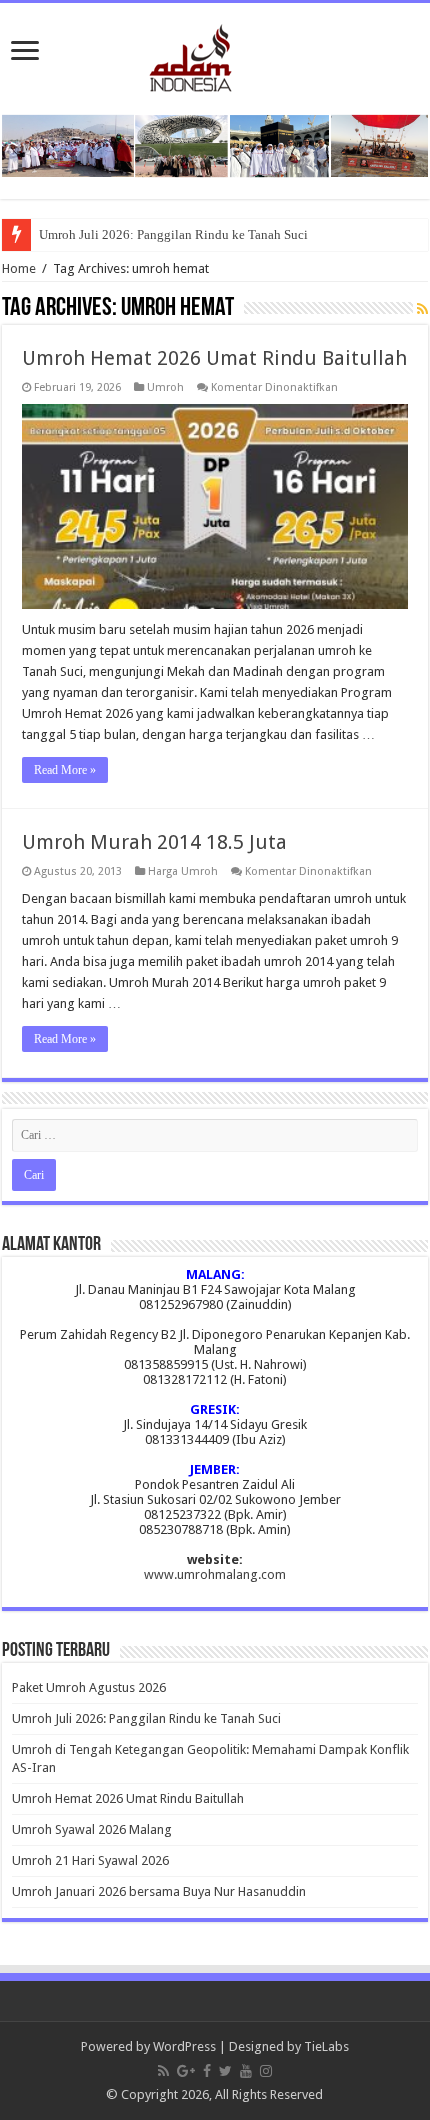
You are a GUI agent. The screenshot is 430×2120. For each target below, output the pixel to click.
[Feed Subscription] (422, 309)
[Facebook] (207, 2071)
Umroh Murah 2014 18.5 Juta (154, 842)
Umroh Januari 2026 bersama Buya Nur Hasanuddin (159, 1891)
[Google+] (186, 2071)
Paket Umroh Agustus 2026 (89, 1687)
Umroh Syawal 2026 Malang (92, 1829)
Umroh (165, 387)
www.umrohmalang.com (215, 1574)
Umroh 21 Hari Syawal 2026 (90, 1860)
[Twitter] (225, 2071)
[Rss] (163, 2071)
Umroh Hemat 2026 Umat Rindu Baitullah (214, 358)
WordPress (184, 2046)
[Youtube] (246, 2071)
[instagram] (266, 2071)
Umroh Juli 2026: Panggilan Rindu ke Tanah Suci (173, 234)
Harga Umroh (183, 871)
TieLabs (326, 2046)
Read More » (65, 770)
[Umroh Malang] (215, 54)
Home (19, 268)
